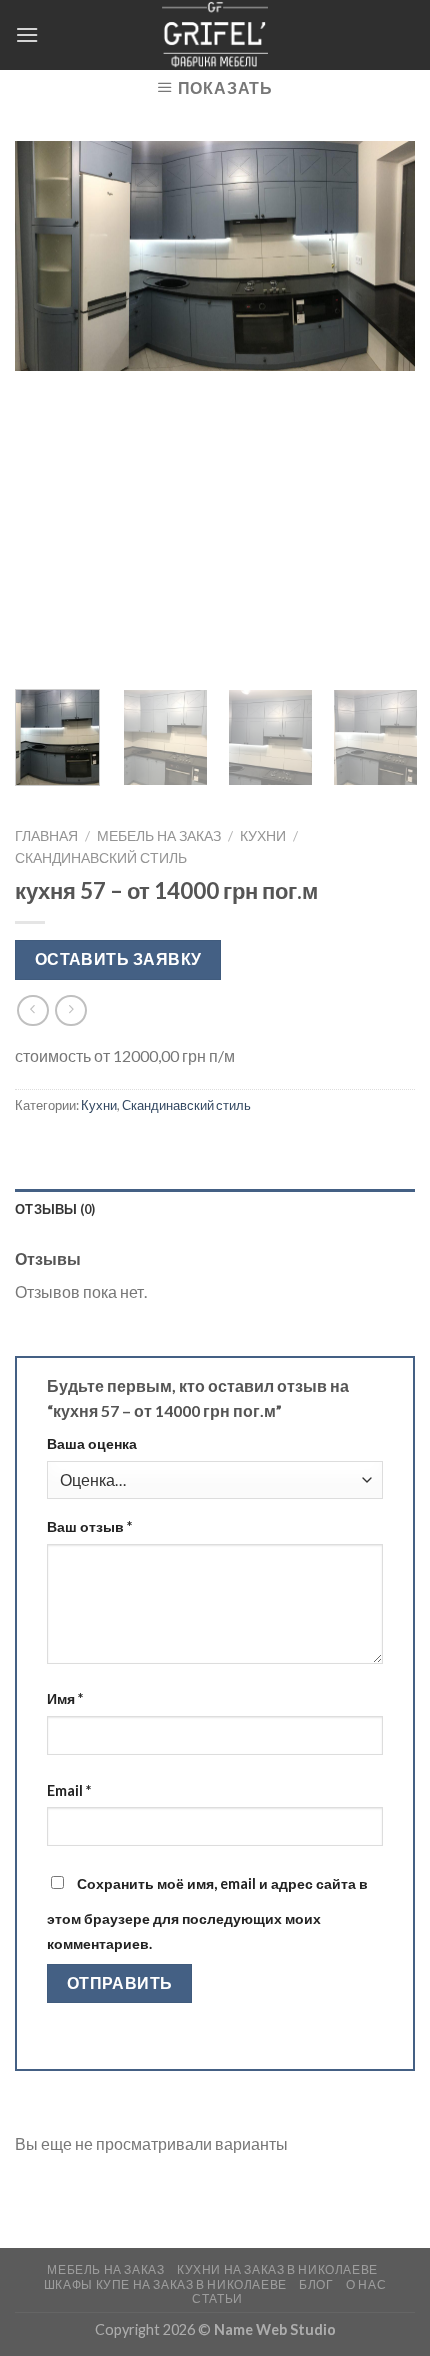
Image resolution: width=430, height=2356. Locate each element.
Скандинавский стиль (101, 858)
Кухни (263, 836)
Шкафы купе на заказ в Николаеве (165, 2284)
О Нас (366, 2284)
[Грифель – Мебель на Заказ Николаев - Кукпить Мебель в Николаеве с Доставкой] (215, 35)
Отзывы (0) (55, 1209)
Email (69, 1790)
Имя (65, 1698)
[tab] (215, 1209)
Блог (316, 2284)
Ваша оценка (92, 1443)
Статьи (217, 2298)
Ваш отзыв (89, 1526)
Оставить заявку (118, 959)
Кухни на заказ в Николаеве (277, 2269)
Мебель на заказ (159, 836)
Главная (46, 836)
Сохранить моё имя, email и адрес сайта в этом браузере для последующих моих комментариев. (207, 1914)
